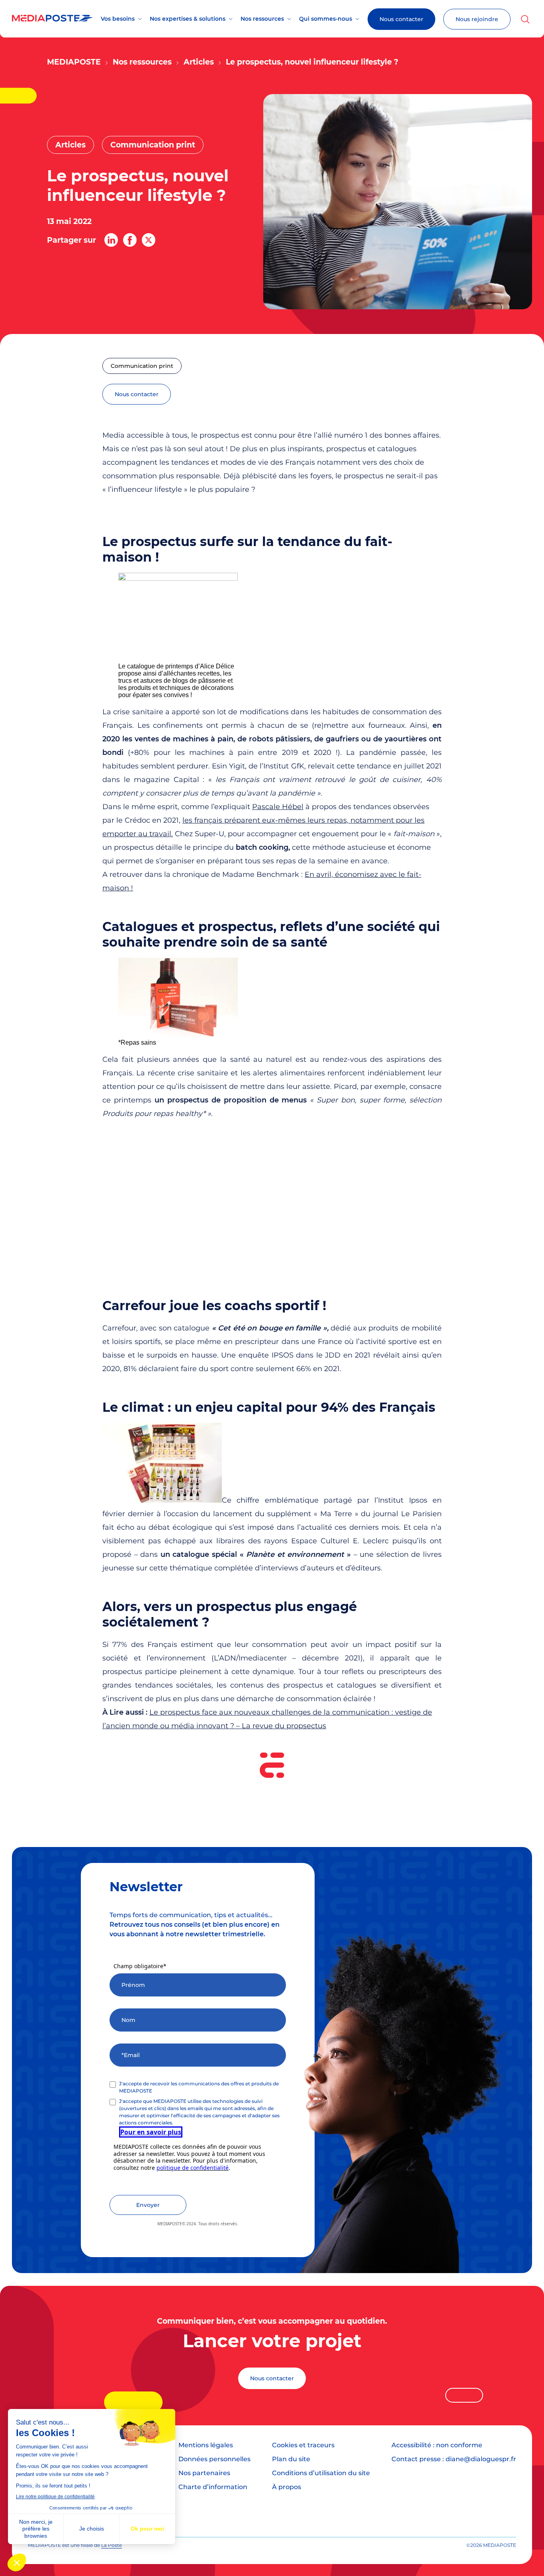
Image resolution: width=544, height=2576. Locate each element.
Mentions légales (206, 2445)
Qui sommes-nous (326, 19)
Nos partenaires (204, 2473)
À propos (287, 2487)
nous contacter (137, 394)
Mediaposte (74, 62)
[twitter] (149, 240)
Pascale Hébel (278, 807)
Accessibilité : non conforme (437, 2445)
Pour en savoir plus (151, 2132)
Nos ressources (262, 19)
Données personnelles (214, 2459)
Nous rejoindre (477, 19)
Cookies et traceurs (303, 2445)
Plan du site (291, 2459)
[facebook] (130, 240)
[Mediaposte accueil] (52, 19)
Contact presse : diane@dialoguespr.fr (454, 2459)
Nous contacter (401, 19)
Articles (199, 62)
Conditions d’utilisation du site (321, 2473)
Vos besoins (118, 19)
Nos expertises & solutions (188, 19)
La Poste (112, 2545)
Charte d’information (213, 2487)
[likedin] (111, 240)
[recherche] (525, 19)
